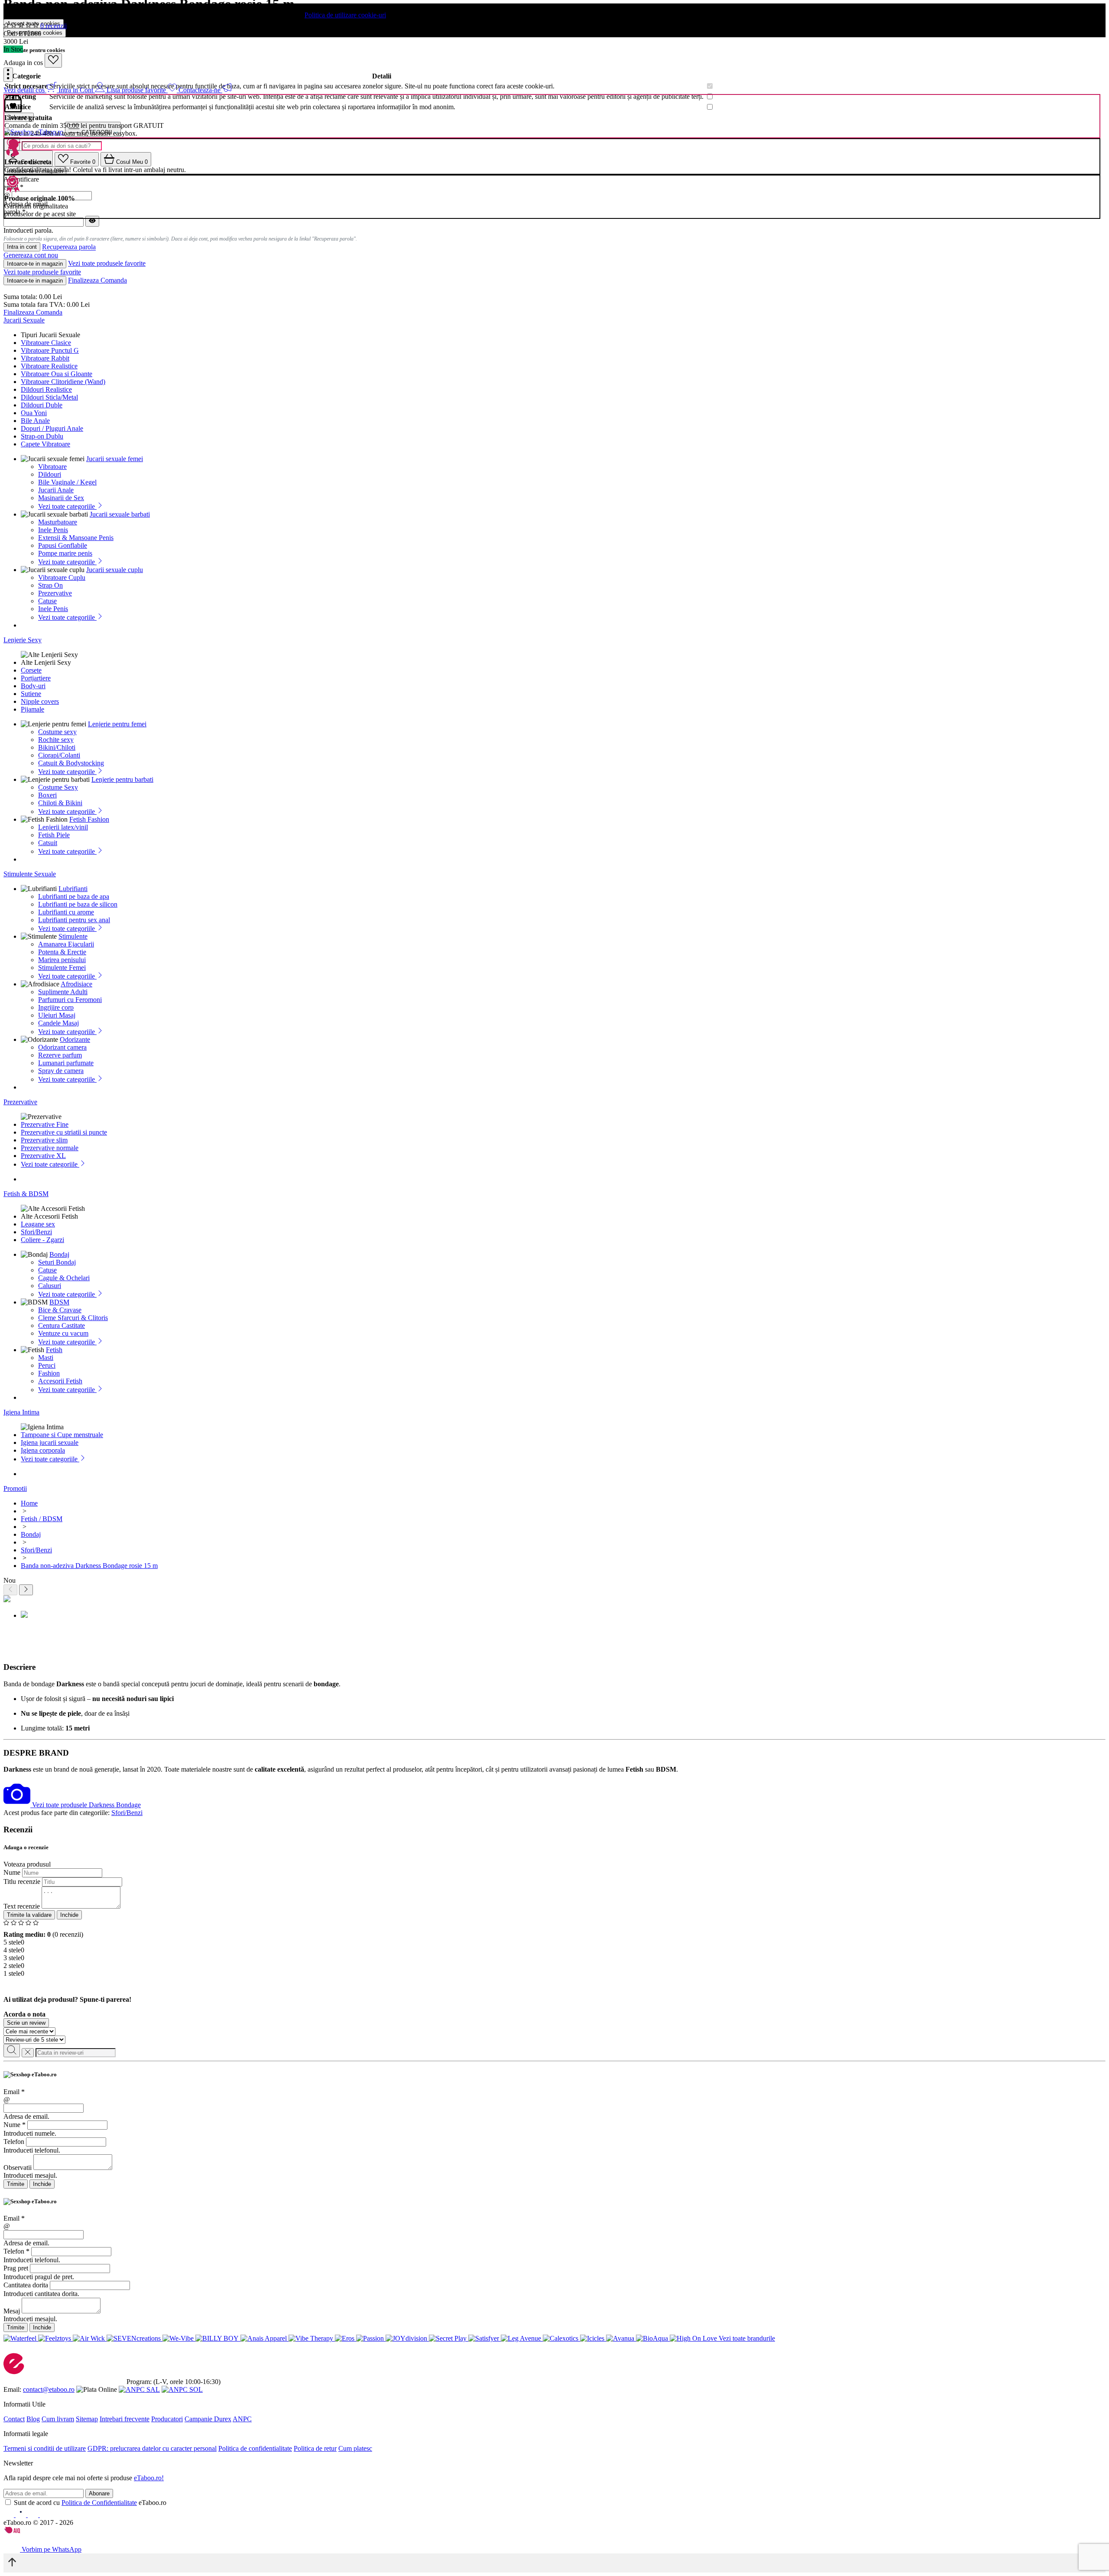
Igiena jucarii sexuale (50, 1442)
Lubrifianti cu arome (66, 912)
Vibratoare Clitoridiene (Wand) (63, 382)
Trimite (16, 2184)
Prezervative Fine (45, 1124)
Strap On (50, 585)
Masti (46, 1358)
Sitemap (87, 2419)
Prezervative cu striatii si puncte (64, 1132)
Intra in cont (22, 247)
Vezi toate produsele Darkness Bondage (86, 1805)
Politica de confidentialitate (255, 2448)
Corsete (31, 670)
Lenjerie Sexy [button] (23, 640)
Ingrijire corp (56, 1007)
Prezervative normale (50, 1148)
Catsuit (48, 843)
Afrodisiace (76, 984)
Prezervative (55, 593)
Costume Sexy (58, 787)
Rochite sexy (56, 740)
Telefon (14, 2142)
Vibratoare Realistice (49, 366)
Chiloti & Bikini (60, 803)
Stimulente (73, 936)
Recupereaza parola (69, 247)
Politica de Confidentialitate (99, 2503)
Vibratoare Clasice (46, 343)
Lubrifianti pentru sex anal (74, 920)
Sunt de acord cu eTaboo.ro (90, 2503)
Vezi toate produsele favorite (107, 263)
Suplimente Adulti (63, 992)
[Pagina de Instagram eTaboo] (22, 2515)
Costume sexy (57, 732)
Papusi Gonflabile (63, 545)
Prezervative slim (44, 1140)
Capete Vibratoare (45, 444)
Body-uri (33, 686)
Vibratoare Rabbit (45, 358)
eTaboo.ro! (149, 2478)
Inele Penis (53, 530)
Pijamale (32, 709)
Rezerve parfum (60, 1055)
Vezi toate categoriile (67, 506)
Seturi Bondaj (57, 1262)
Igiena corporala (43, 1450)
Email (14, 2092)
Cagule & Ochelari (64, 1278)
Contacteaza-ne (200, 90)
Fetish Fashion (89, 819)
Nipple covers (40, 701)
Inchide (69, 1915)
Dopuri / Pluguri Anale (52, 428)
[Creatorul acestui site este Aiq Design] (19, 2531)
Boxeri (47, 795)
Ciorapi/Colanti (59, 755)
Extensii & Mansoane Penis (76, 538)
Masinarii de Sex (61, 498)
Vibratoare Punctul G (50, 350)
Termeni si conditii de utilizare (45, 2448)
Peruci (47, 1365)
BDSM (59, 1302)
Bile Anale (35, 421)
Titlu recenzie (22, 1882)
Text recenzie (22, 1906)
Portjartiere (36, 678)
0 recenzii (54, 26)
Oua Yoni (34, 413)
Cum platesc (355, 2448)
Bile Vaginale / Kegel (67, 482)
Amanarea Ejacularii (66, 944)
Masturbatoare (58, 522)
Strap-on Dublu (42, 436)
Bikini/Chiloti (57, 747)
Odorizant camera (62, 1047)
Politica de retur (315, 2448)
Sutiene (31, 694)
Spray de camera (61, 1071)
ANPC (242, 2419)
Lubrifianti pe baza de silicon (78, 904)
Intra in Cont (77, 90)
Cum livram (58, 2419)
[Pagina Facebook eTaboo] (10, 2515)
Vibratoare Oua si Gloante (57, 374)
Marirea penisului (62, 960)
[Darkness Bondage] (18, 1805)
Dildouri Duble (42, 405)
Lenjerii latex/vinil (63, 827)
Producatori (167, 2419)
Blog (33, 2419)
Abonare (99, 2493)
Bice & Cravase (60, 1310)
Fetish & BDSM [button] (26, 1194)
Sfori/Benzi (36, 1232)
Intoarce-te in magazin (35, 264)
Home (29, 1503)
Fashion (49, 1373)
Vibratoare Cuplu (62, 577)
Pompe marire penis (65, 553)
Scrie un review (26, 2023)
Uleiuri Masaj (57, 1015)
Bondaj (59, 1254)
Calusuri (50, 1286)
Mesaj (12, 2311)
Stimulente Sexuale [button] (30, 874)
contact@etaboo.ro (49, 2389)
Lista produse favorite (137, 90)
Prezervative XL (43, 1156)
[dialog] (554, 2130)
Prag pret (16, 2268)
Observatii (18, 2168)
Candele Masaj (58, 1023)
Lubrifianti (73, 889)
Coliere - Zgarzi (42, 1240)
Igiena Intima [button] (21, 1412)
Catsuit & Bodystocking (71, 763)
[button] (8, 75)
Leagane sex (38, 1224)
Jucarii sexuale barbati (120, 514)
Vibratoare (52, 467)
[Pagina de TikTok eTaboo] (45, 2515)
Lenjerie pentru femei (117, 724)
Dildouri (50, 474)
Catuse (47, 601)
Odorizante (75, 1039)
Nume (12, 1872)
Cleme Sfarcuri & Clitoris (73, 1318)
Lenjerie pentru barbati (122, 779)
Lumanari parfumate (66, 1063)
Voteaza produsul (27, 1864)
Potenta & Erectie (62, 952)
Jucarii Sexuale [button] (24, 320)
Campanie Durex (208, 2419)
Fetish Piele (54, 835)
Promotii (15, 1488)
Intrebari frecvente (125, 2419)
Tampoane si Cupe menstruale (62, 1435)
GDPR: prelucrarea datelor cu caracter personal (152, 2448)
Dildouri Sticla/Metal (49, 397)
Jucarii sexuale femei (115, 459)
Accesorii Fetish (60, 1381)
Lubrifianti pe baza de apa (74, 896)
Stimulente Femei (62, 968)
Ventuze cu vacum (63, 1333)
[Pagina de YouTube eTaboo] (34, 2515)
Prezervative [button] (20, 1102)
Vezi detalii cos (25, 90)
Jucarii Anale (56, 490)
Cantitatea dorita (26, 2285)
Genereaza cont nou (31, 255)
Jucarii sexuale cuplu (115, 570)
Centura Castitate (62, 1325)
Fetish (54, 1350)
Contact (14, 2419)
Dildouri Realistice (46, 389)
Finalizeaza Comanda (97, 280)
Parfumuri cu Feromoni (70, 1000)
